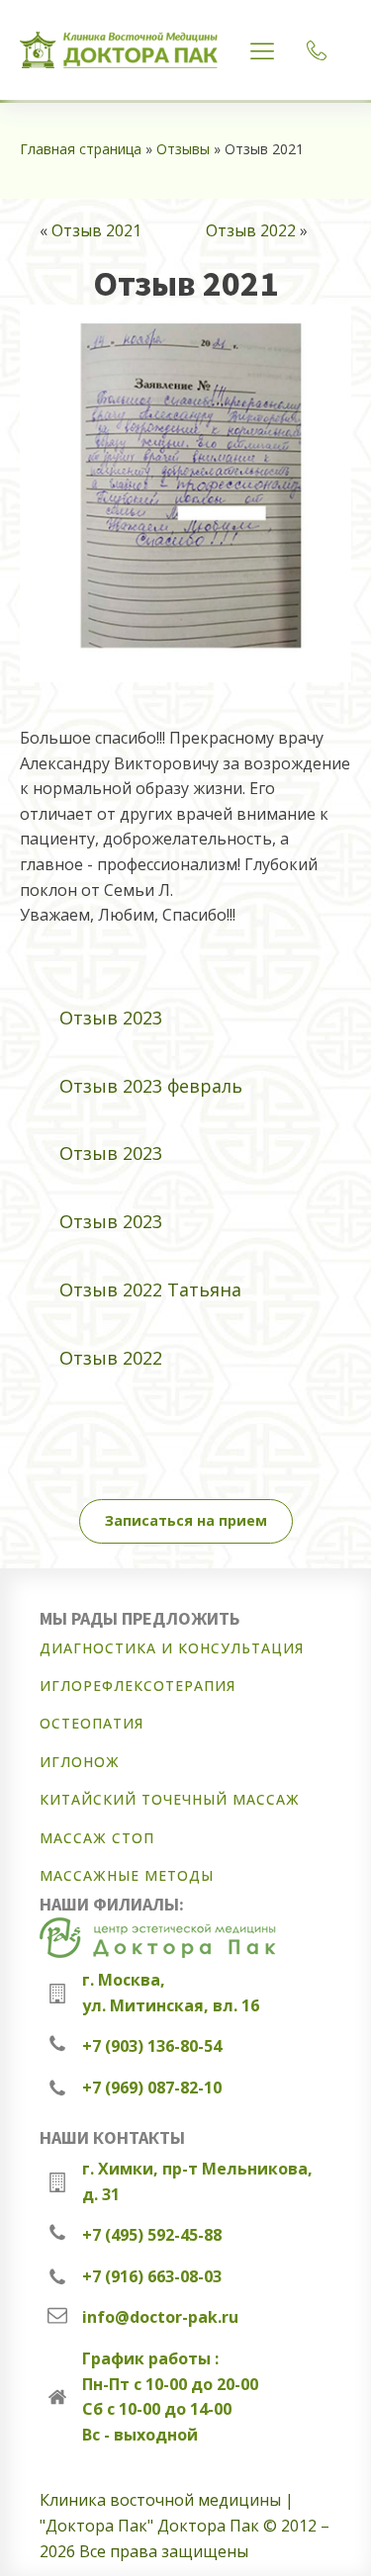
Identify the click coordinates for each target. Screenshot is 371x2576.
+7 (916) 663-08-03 (152, 2276)
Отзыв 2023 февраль (151, 1086)
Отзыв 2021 (96, 230)
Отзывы (183, 149)
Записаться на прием (186, 1520)
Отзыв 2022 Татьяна (150, 1289)
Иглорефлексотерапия (138, 1686)
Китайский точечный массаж (170, 1799)
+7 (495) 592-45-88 (152, 2235)
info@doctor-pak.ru (160, 2317)
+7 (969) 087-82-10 (152, 2087)
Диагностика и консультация (172, 1648)
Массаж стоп (97, 1838)
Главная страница (81, 149)
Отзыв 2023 (111, 1018)
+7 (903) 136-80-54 (152, 2046)
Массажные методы (127, 1875)
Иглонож (80, 1762)
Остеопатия (92, 1723)
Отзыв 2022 (251, 230)
